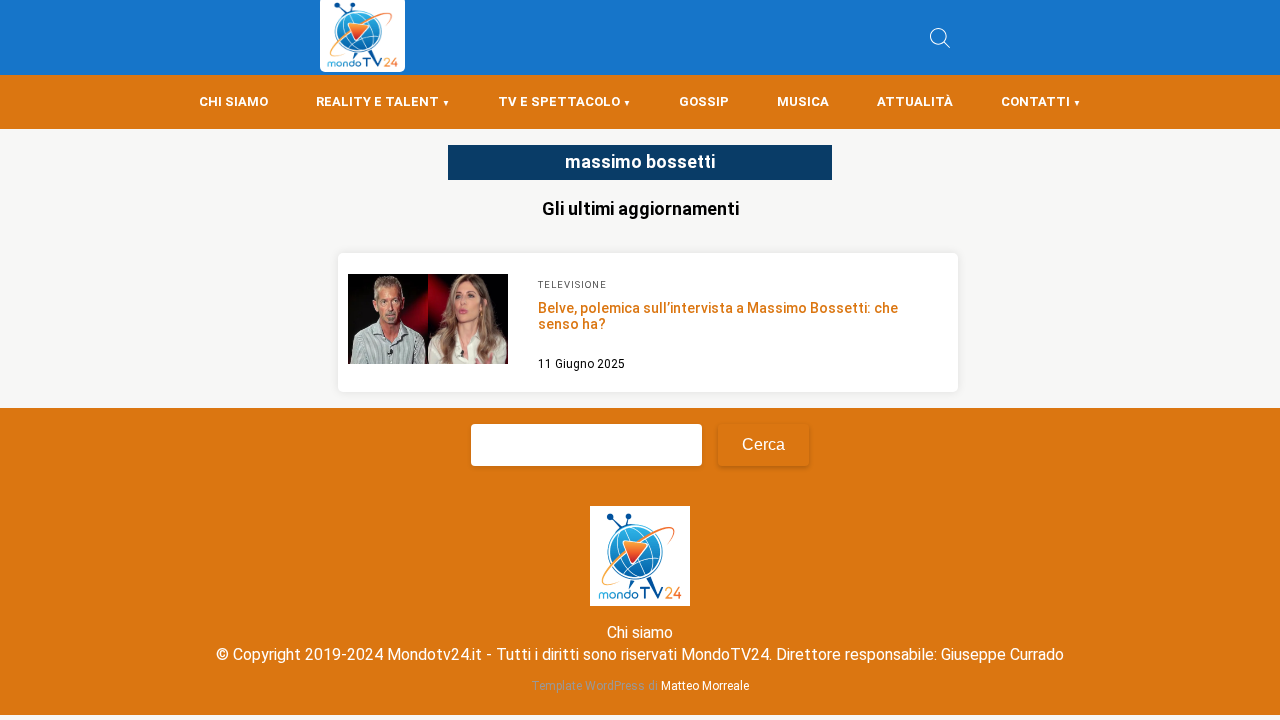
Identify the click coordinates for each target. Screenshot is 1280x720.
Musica (803, 101)
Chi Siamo (233, 101)
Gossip (704, 101)
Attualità (915, 101)
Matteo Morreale (705, 686)
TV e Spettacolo (559, 101)
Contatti (1035, 101)
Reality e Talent (377, 101)
